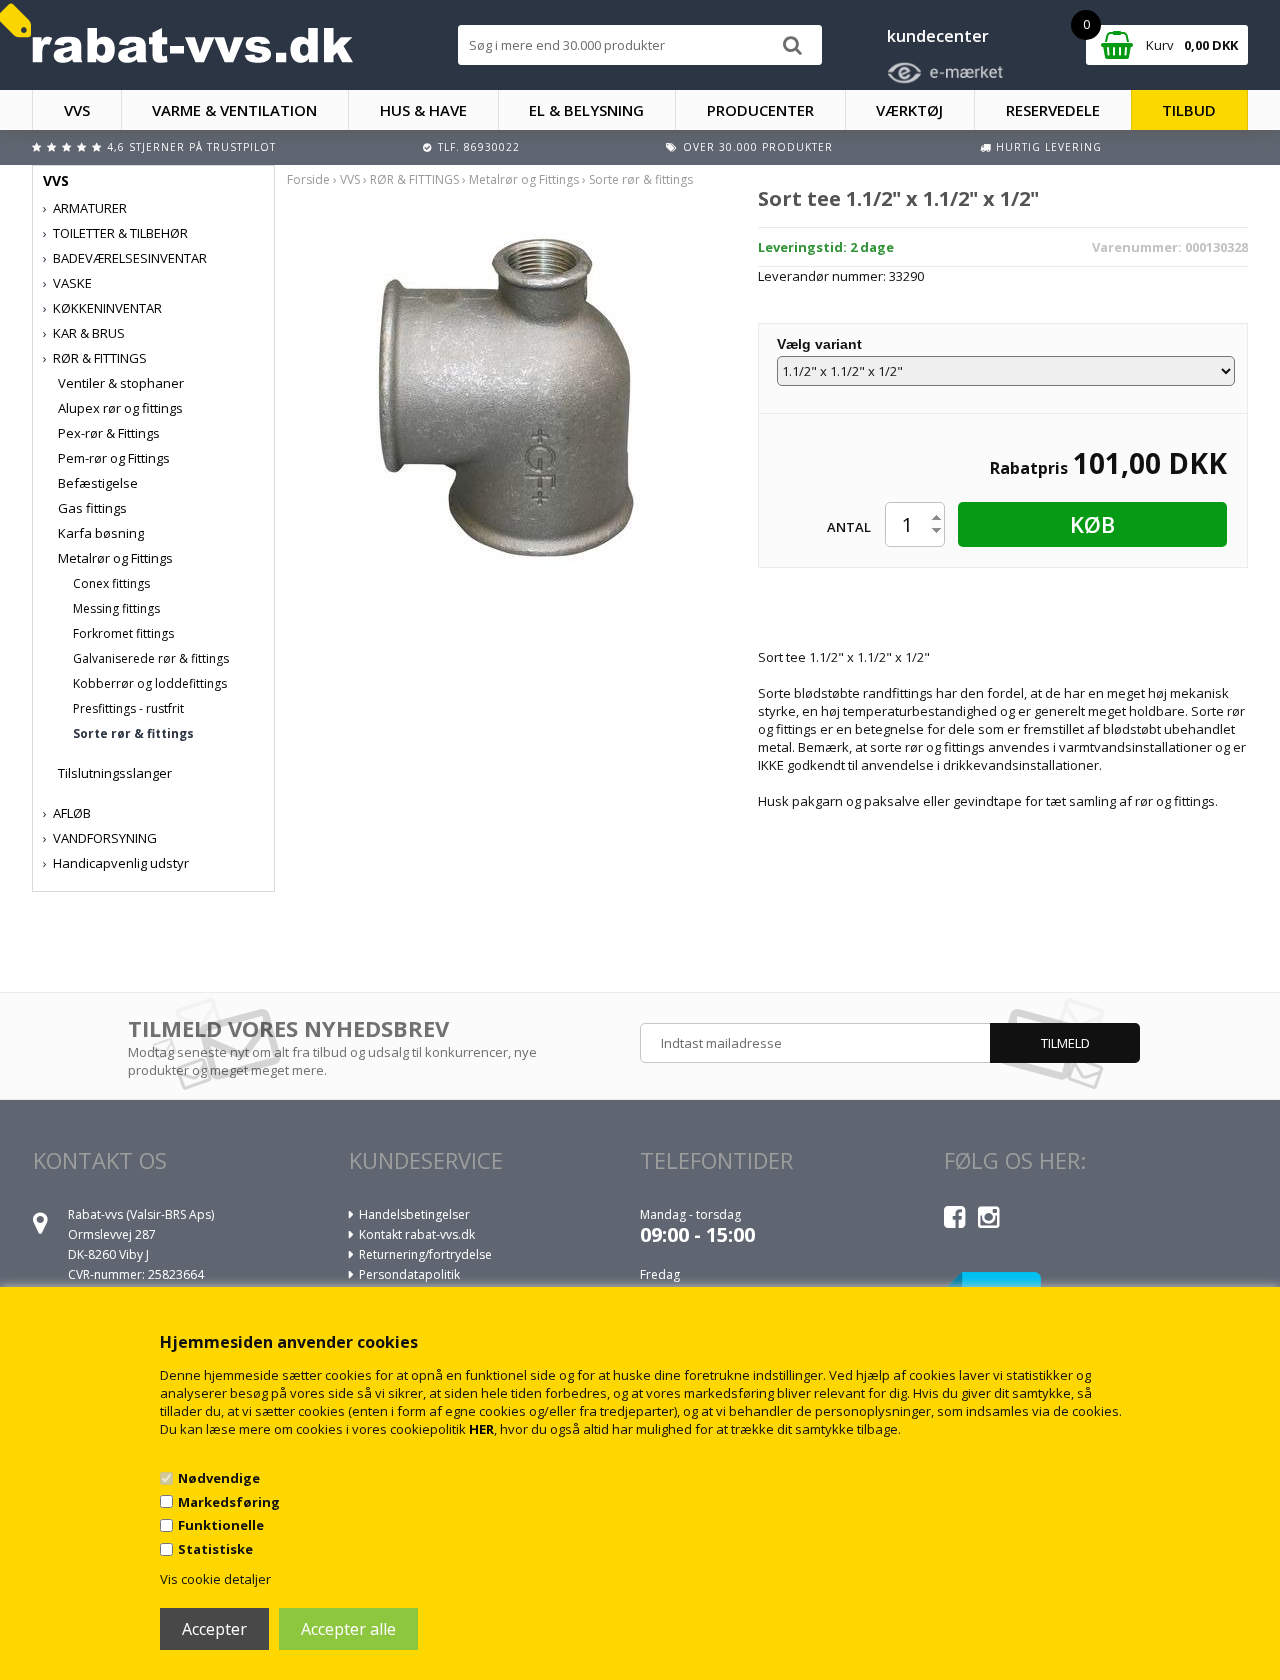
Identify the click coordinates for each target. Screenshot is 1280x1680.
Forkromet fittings (123, 633)
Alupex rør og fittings (120, 408)
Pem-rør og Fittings (114, 458)
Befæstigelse (98, 483)
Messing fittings (116, 608)
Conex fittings (111, 583)
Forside (308, 179)
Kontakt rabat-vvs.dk (417, 1234)
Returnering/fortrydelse (425, 1254)
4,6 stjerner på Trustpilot (191, 147)
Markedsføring (229, 1502)
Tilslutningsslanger (115, 773)
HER (481, 1429)
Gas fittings (92, 508)
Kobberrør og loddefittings (150, 683)
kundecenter (938, 36)
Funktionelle (221, 1525)
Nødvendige (219, 1478)
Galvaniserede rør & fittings (151, 658)
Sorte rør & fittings (133, 733)
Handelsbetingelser (414, 1214)
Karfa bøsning (101, 533)
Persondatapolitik (409, 1274)
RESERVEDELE (1053, 110)
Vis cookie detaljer (215, 1579)
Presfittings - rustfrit (128, 708)
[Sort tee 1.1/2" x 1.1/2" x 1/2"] (508, 393)
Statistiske (215, 1549)
